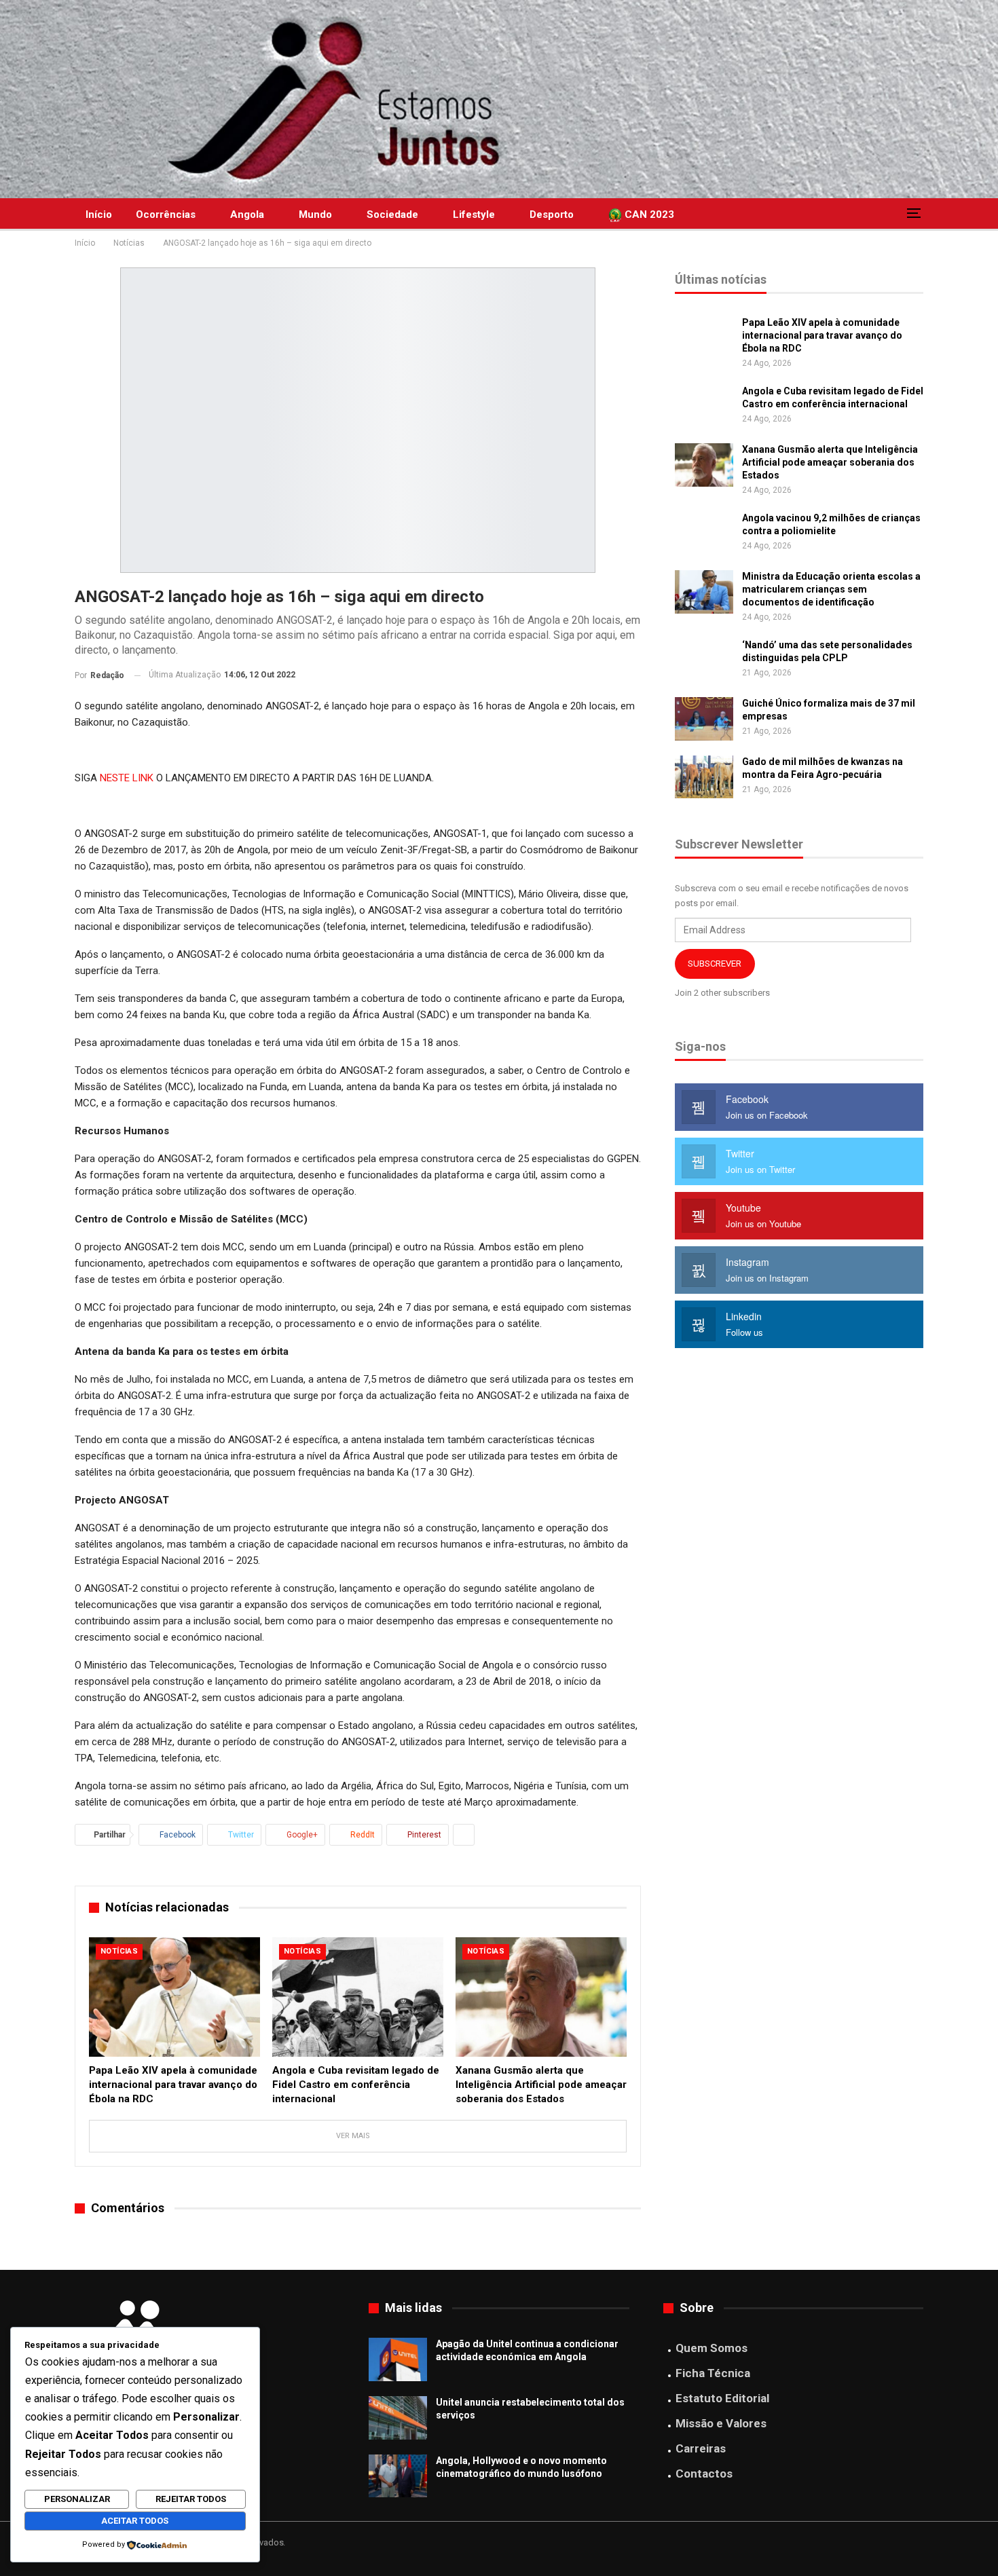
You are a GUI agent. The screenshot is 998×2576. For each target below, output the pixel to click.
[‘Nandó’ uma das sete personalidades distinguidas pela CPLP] (704, 660)
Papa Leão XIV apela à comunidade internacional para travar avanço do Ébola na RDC (822, 335)
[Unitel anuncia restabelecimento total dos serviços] (398, 2418)
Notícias (119, 1951)
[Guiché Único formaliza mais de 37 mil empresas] (704, 719)
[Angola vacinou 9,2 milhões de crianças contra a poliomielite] (704, 534)
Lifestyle (474, 214)
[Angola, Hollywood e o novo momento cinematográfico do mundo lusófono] (398, 2476)
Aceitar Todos (135, 2521)
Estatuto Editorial (722, 2398)
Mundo (315, 214)
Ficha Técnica (713, 2373)
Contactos (704, 2474)
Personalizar (77, 2499)
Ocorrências (166, 214)
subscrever (715, 964)
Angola (247, 214)
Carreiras (701, 2448)
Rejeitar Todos (191, 2499)
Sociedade (392, 214)
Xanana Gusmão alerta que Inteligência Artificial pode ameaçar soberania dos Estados (830, 462)
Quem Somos (711, 2348)
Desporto (552, 214)
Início (99, 214)
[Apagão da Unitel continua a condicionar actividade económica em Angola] (398, 2359)
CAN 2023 (648, 214)
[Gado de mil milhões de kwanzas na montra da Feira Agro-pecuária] (704, 777)
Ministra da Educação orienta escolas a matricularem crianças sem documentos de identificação (831, 589)
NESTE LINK (127, 778)
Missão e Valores (721, 2423)
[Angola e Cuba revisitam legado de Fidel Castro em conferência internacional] (358, 1997)
